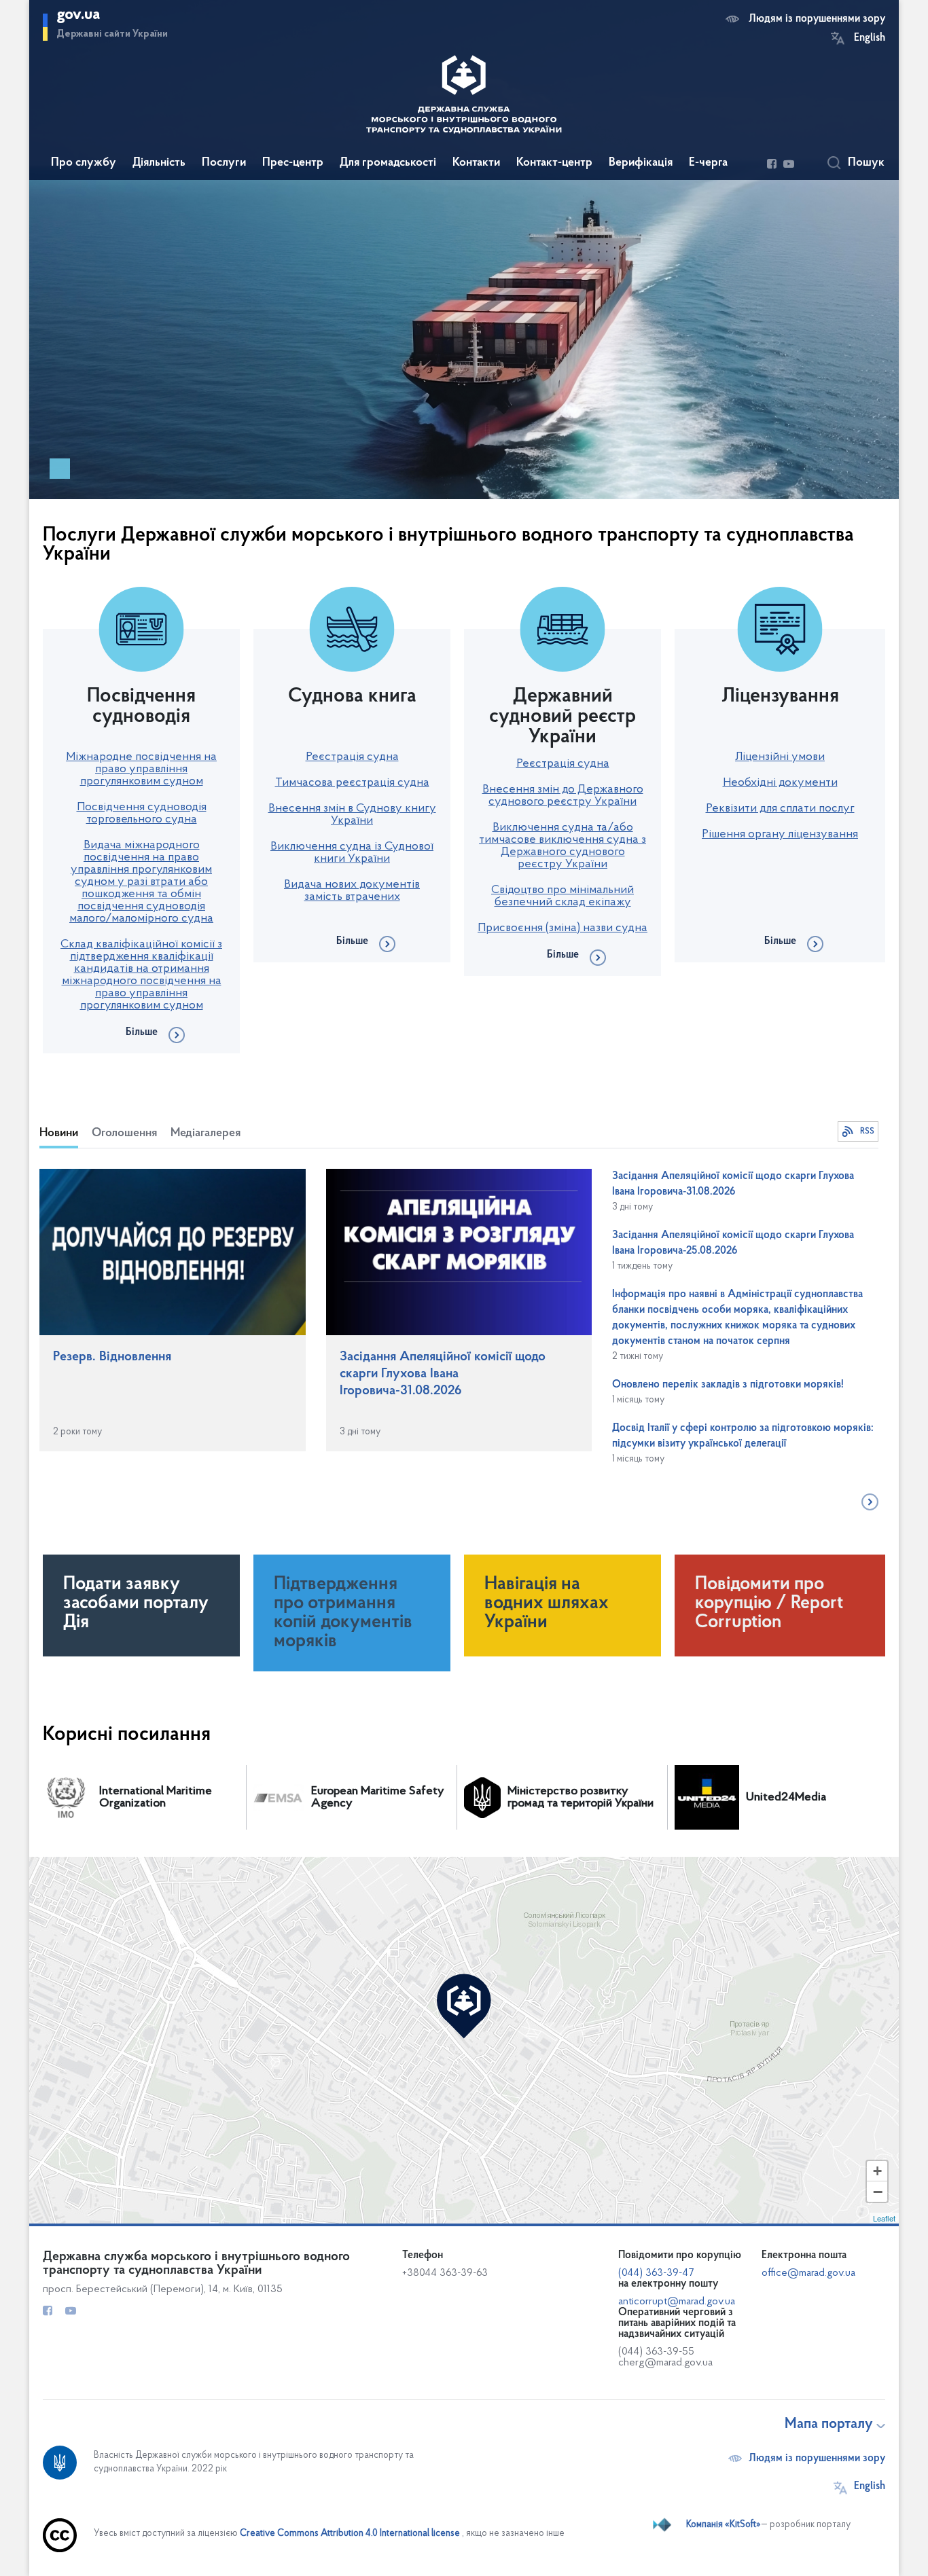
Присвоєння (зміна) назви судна (563, 928)
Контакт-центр (554, 163)
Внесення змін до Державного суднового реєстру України (563, 796)
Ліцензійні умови (780, 757)
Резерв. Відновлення (112, 1357)
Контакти (476, 163)
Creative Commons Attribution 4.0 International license (350, 2534)
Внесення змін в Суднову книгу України (352, 815)
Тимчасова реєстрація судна (352, 783)
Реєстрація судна (352, 757)
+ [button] (877, 2171)
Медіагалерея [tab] (206, 1133)
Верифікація (641, 163)
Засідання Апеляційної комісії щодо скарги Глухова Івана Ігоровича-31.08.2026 (443, 1374)
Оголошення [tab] (124, 1133)
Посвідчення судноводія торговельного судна (142, 814)
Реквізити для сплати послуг (780, 809)
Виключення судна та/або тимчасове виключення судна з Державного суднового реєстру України (563, 846)
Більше (142, 1032)
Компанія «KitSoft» (724, 2525)
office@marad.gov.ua (808, 2273)
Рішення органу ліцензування (780, 835)
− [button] (878, 2192)
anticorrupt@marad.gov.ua (677, 2302)
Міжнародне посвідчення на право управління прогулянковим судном (141, 769)
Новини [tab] (59, 1133)
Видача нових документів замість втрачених (352, 891)
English (870, 38)
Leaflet (884, 2218)
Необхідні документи (780, 783)
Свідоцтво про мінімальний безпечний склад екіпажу (563, 896)
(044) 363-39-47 (656, 2273)
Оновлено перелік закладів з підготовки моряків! (728, 1385)
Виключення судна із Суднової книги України (352, 853)
